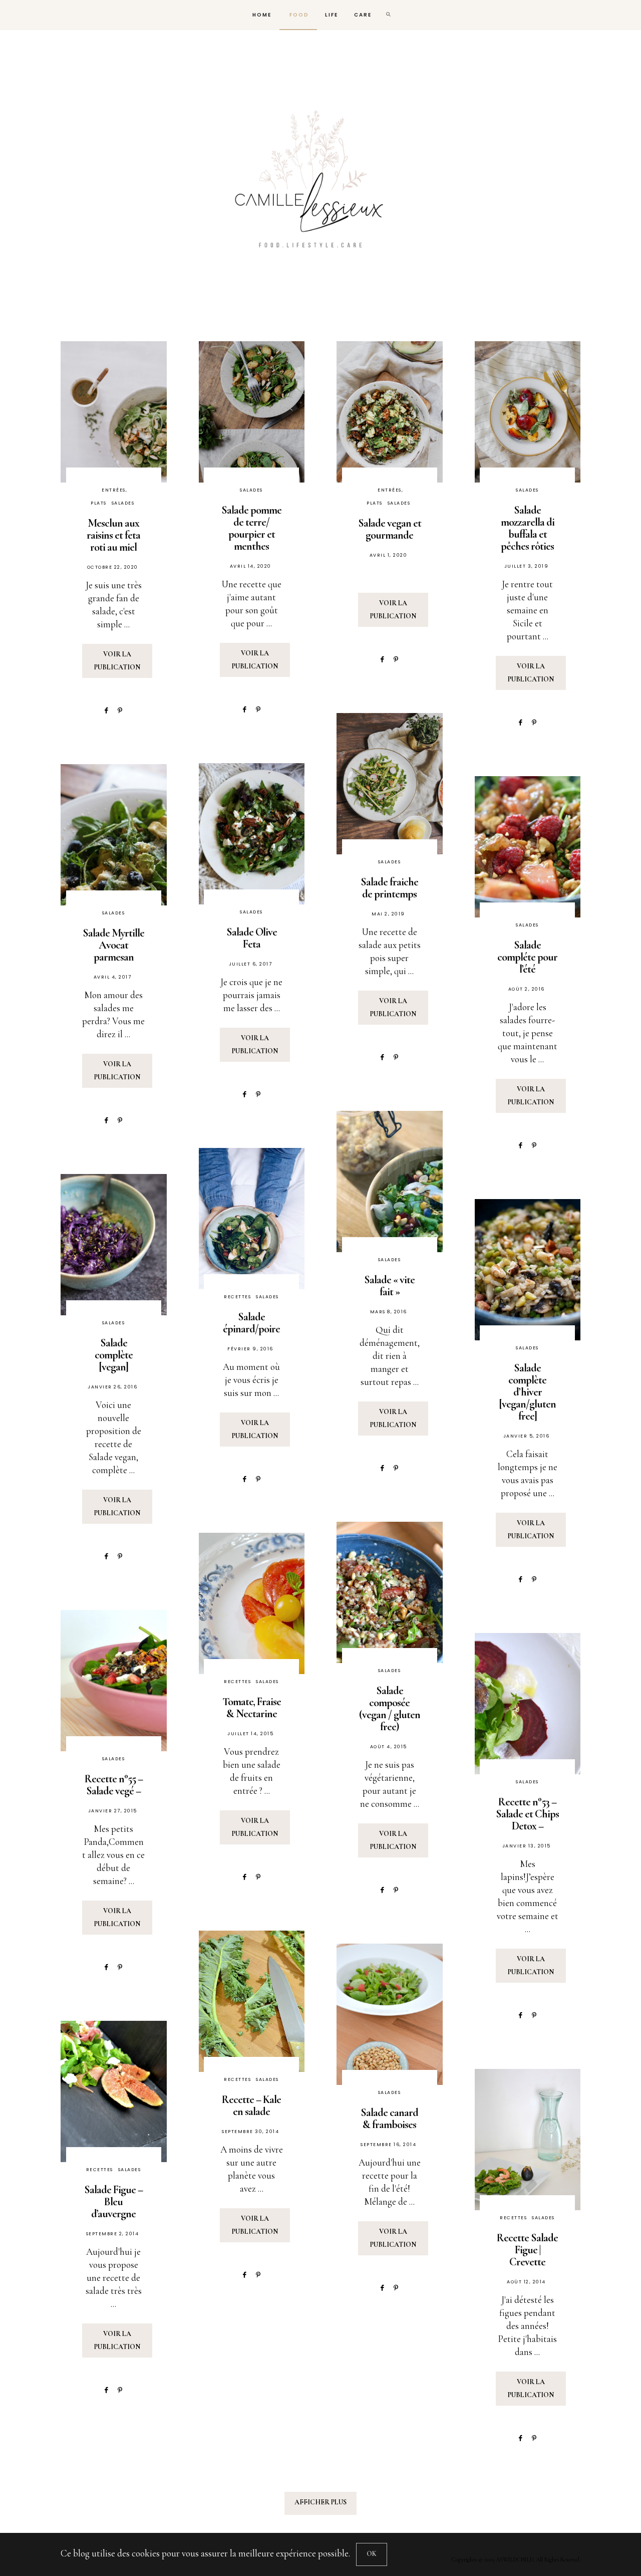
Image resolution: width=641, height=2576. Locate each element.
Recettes (237, 1297)
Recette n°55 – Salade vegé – (114, 1785)
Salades (123, 503)
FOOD (298, 15)
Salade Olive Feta (252, 938)
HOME (261, 15)
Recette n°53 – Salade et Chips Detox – (527, 1814)
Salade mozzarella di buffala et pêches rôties (528, 528)
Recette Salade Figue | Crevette (527, 2250)
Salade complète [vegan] (114, 1355)
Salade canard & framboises (389, 2119)
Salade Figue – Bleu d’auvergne (113, 2202)
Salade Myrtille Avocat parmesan (113, 945)
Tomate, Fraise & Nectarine (252, 1708)
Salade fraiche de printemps (389, 888)
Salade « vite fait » (389, 1286)
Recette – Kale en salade (251, 2105)
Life (332, 15)
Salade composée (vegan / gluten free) (390, 1709)
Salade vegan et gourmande (390, 529)
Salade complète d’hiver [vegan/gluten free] (528, 1392)
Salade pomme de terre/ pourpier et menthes (251, 528)
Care (363, 15)
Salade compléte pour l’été (527, 957)
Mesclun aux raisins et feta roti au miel (113, 535)
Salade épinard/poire (251, 1323)
